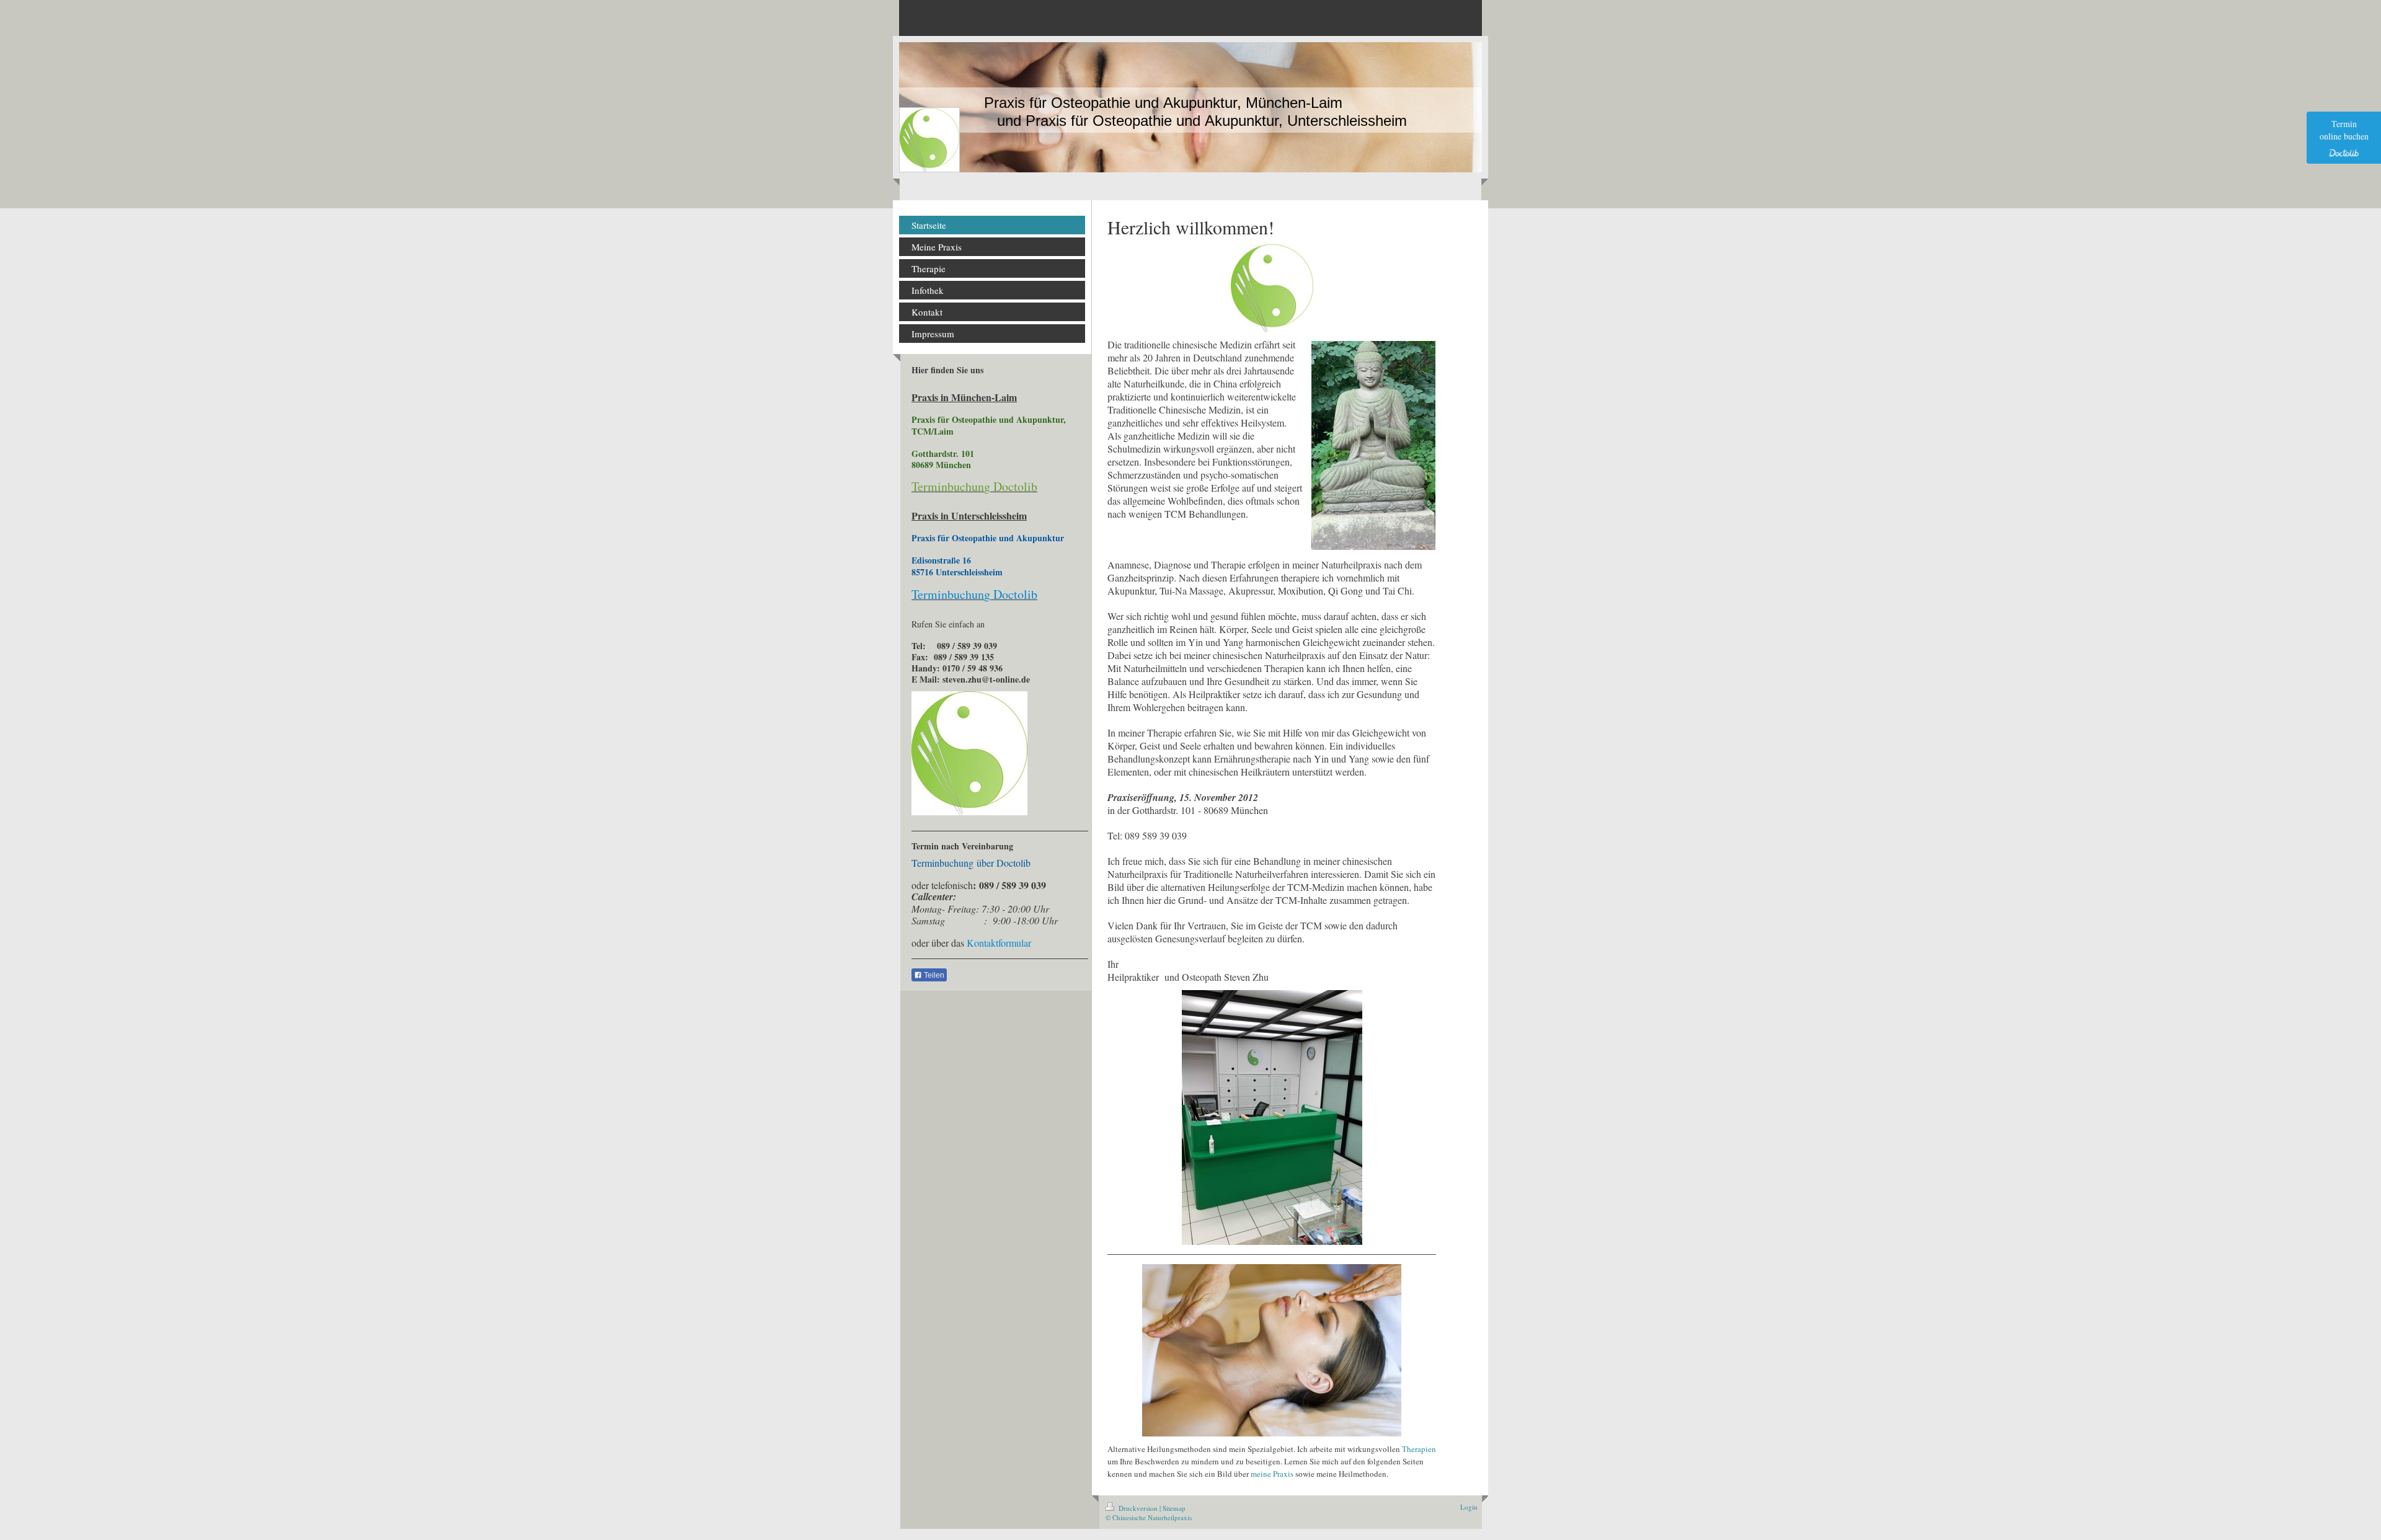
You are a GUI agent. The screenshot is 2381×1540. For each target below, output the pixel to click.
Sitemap (1174, 1508)
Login (1469, 1507)
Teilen (933, 975)
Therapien (1419, 1449)
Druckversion (1138, 1508)
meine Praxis (1272, 1474)
